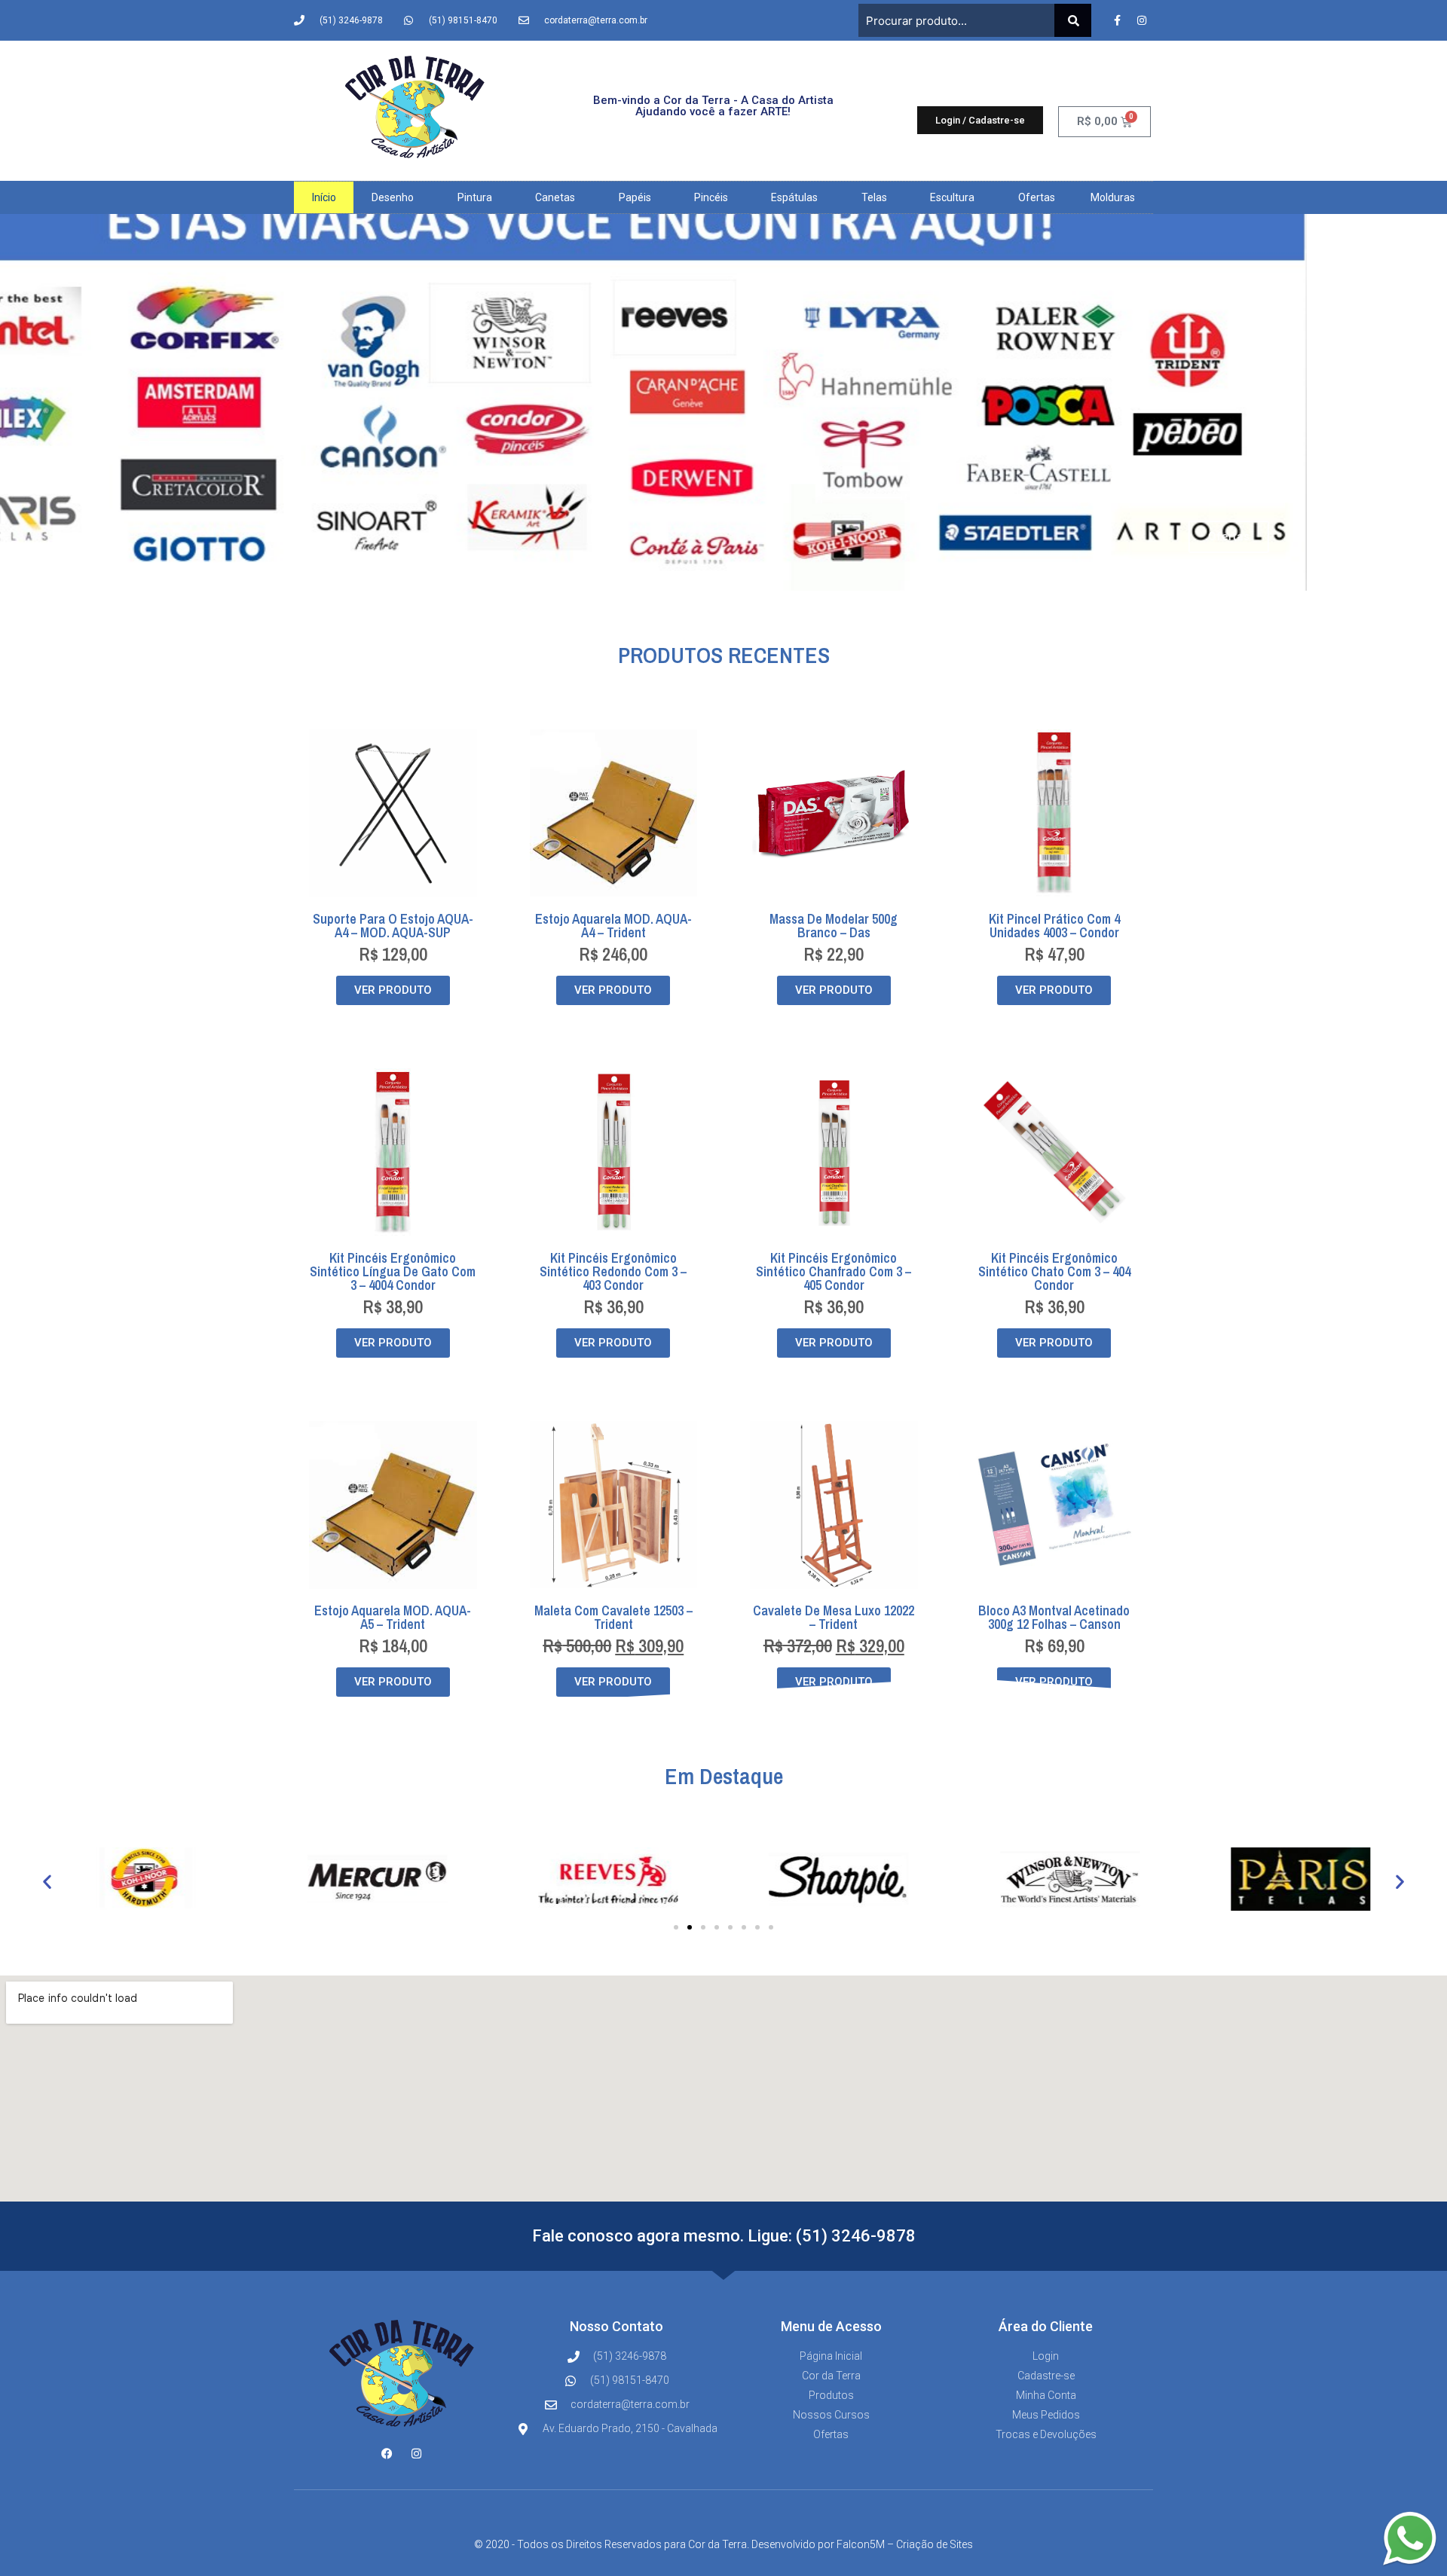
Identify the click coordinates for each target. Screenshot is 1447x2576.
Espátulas (794, 197)
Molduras (1113, 197)
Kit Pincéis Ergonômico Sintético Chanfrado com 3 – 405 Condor (834, 1271)
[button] (47, 1882)
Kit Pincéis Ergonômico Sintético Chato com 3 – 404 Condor (1054, 1271)
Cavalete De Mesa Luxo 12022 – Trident (834, 1617)
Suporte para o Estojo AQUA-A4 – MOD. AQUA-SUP (393, 926)
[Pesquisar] (1073, 20)
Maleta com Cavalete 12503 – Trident (613, 1617)
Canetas (555, 197)
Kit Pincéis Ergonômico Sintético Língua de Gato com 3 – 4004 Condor (393, 1271)
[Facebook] (387, 2454)
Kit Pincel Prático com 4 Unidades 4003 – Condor (1054, 926)
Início (324, 197)
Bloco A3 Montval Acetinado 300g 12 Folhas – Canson (1054, 1617)
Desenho (393, 197)
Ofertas (1037, 197)
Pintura (475, 197)
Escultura (952, 197)
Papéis (635, 197)
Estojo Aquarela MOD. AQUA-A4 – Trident (613, 926)
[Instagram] (1142, 20)
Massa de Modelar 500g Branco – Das (834, 926)
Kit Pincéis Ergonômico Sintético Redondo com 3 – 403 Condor (613, 1271)
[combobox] (956, 20)
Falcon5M (861, 2544)
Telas (874, 197)
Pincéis (711, 197)
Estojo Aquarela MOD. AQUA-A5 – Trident (393, 1617)
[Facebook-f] (1117, 20)
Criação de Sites (935, 2544)
